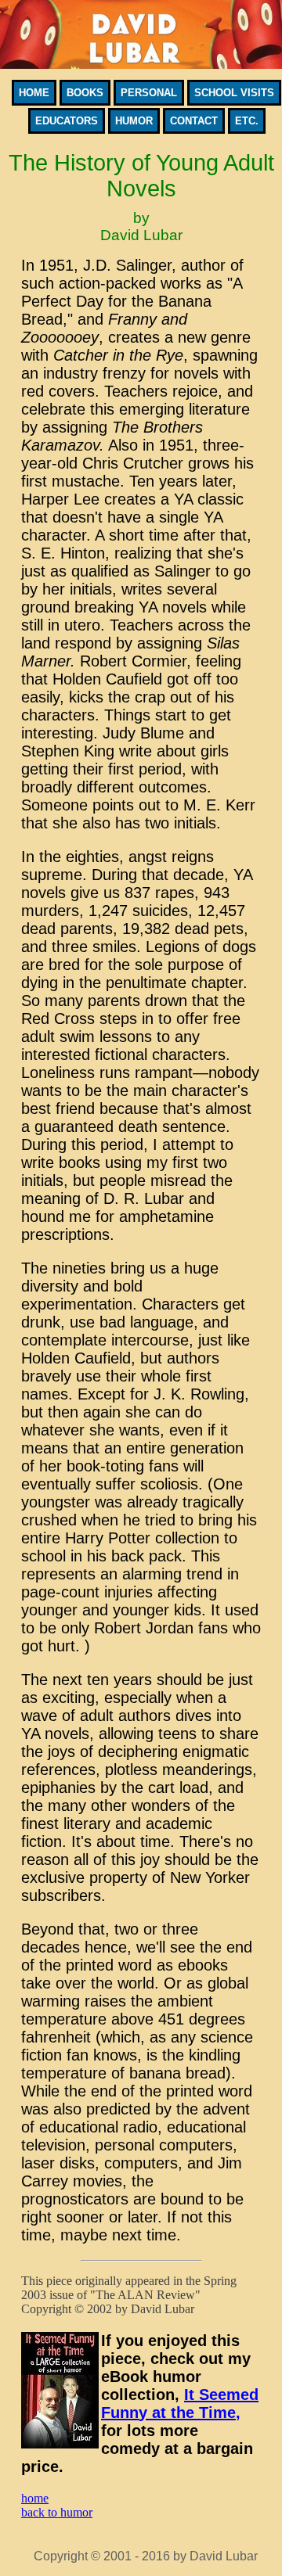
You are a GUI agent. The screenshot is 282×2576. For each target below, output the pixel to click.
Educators (67, 121)
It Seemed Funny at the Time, (180, 2404)
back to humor (57, 2512)
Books (85, 93)
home (35, 2498)
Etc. (247, 121)
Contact (194, 121)
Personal (149, 93)
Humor (134, 121)
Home (34, 93)
